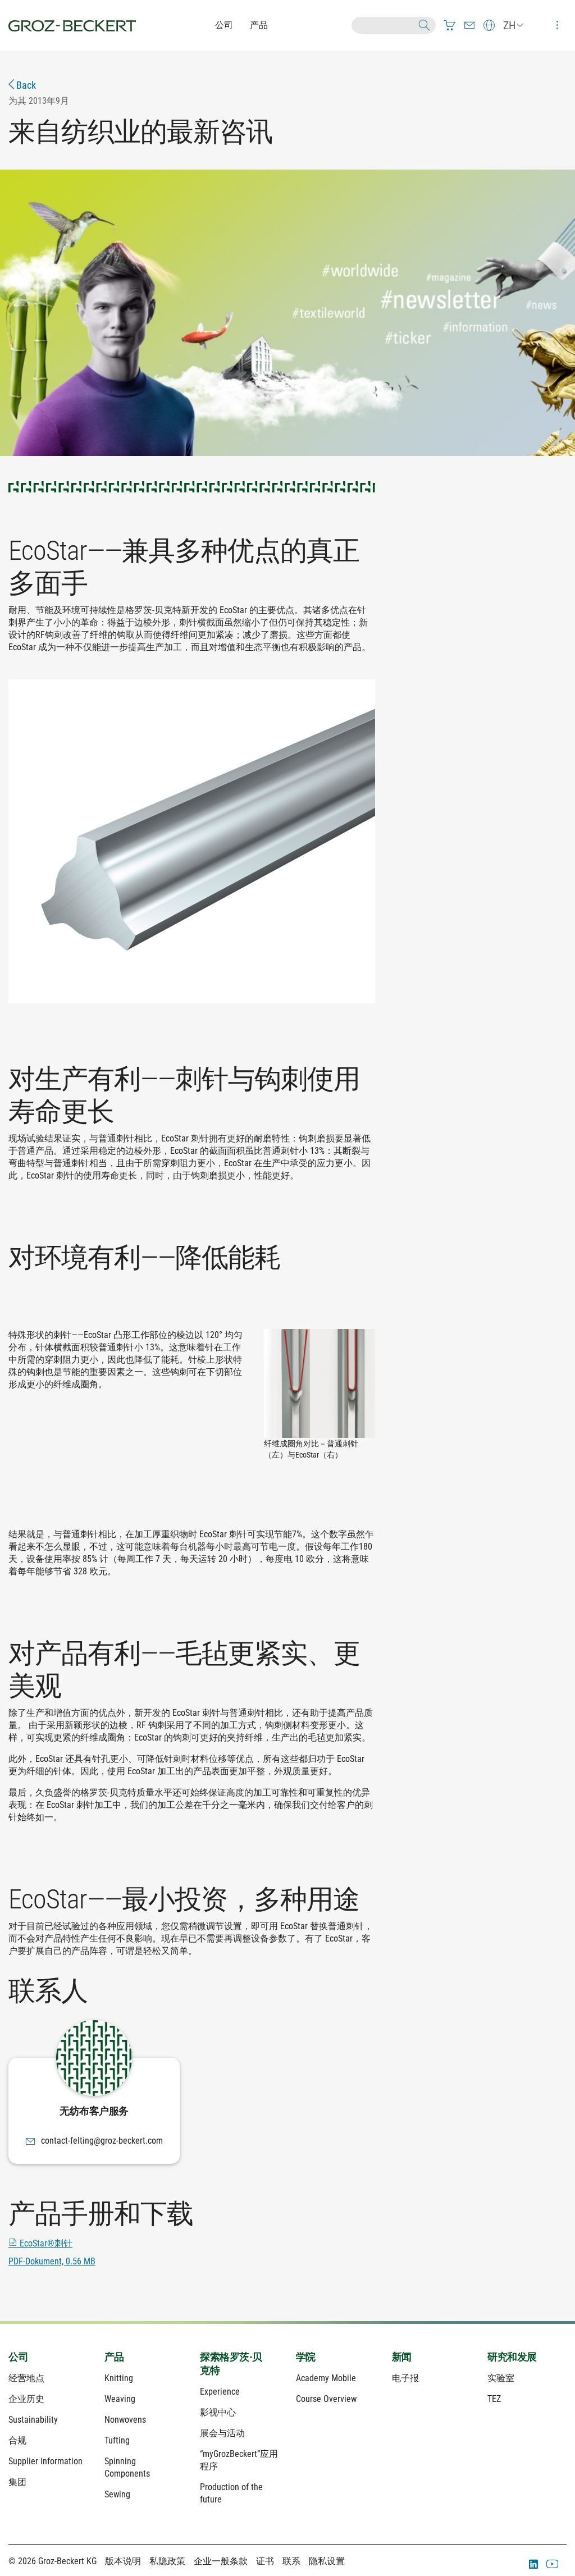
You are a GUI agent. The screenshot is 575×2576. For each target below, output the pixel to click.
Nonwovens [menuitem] (125, 2420)
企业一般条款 (221, 2561)
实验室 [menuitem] (501, 2378)
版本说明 (123, 2561)
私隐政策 (167, 2561)
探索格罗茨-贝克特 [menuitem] (231, 2363)
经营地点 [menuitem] (26, 2378)
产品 (259, 25)
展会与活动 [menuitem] (222, 2433)
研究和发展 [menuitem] (512, 2357)
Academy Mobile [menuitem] (326, 2378)
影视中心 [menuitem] (218, 2412)
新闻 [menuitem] (402, 2357)
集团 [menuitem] (17, 2482)
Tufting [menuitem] (117, 2440)
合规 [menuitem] (17, 2440)
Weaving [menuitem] (120, 2399)
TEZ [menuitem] (494, 2399)
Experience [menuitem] (220, 2392)
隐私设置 (327, 2561)
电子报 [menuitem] (405, 2378)
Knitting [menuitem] (119, 2378)
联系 (291, 2561)
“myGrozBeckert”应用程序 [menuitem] (239, 2460)
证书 (265, 2561)
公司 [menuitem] (18, 2357)
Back (25, 85)
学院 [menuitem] (306, 2357)
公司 (224, 25)
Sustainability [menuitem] (33, 2420)
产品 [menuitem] (114, 2357)
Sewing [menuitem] (117, 2494)
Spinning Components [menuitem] (127, 2467)
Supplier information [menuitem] (45, 2461)
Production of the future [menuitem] (231, 2493)
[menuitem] (450, 25)
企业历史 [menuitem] (26, 2399)
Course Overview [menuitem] (326, 2399)
